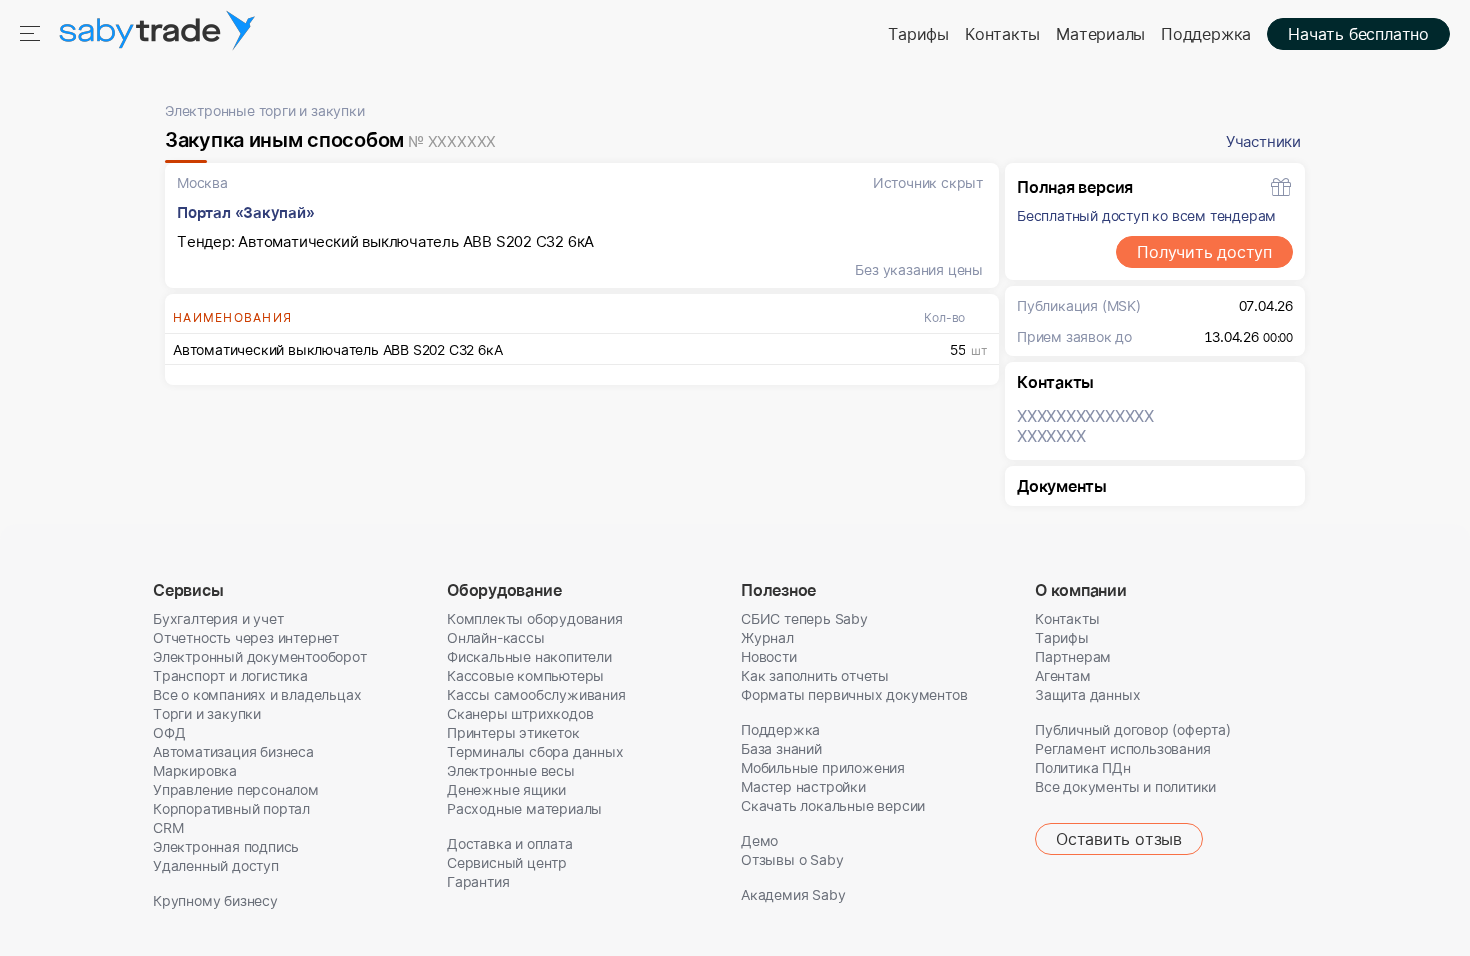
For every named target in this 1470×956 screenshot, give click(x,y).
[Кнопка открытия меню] (32, 32)
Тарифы (918, 34)
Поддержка (1206, 34)
